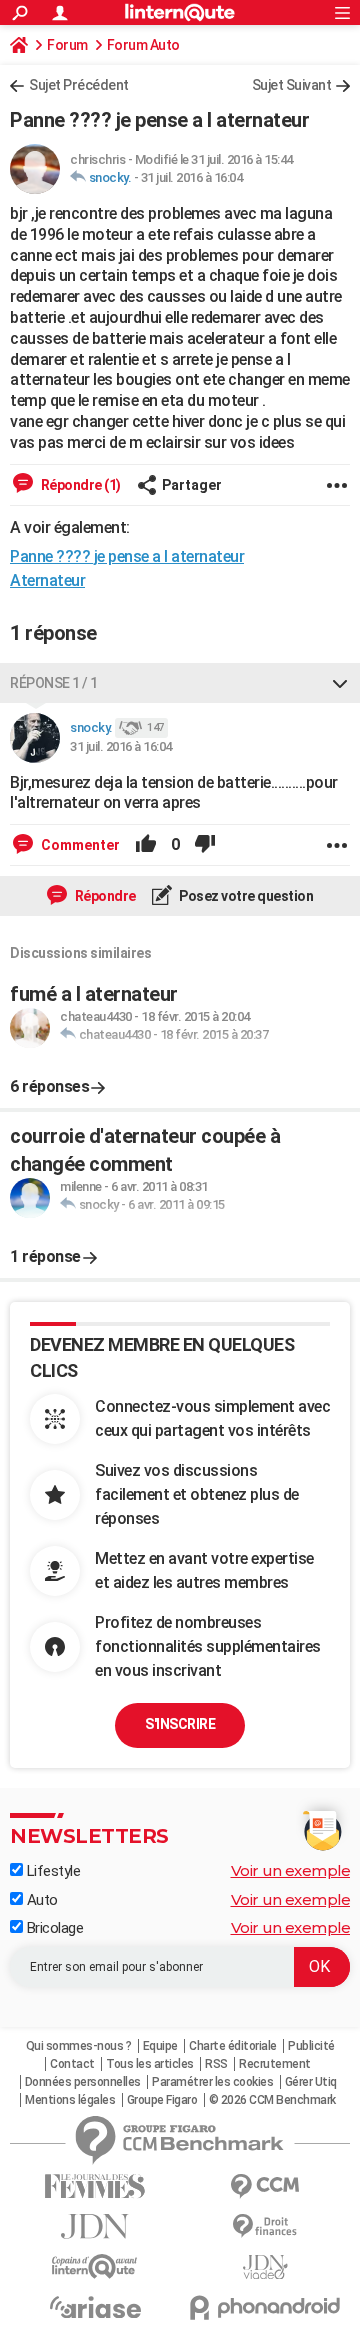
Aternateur (47, 580)
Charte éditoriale (233, 2046)
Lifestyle (51, 1871)
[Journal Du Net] (95, 2226)
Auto (40, 1900)
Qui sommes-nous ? (79, 2046)
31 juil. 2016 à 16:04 (192, 177)
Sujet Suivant (292, 85)
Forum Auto (143, 45)
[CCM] (265, 2186)
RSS (216, 2064)
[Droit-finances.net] (265, 2226)
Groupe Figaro (162, 2100)
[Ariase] (95, 2307)
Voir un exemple (291, 1870)
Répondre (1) (79, 485)
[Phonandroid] (265, 2307)
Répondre (104, 896)
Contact (72, 2064)
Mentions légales (70, 2100)
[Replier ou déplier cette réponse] (340, 683)
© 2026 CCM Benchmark (272, 2100)
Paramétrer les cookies (212, 2082)
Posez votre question (245, 896)
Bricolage (53, 1928)
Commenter (79, 845)
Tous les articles (150, 2064)
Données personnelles (83, 2082)
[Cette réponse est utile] (146, 845)
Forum (67, 45)
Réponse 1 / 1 (54, 683)
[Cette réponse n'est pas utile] (205, 845)
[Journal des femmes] (95, 2186)
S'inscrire (180, 1724)
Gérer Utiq (311, 2082)
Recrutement (275, 2064)
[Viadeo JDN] (265, 2267)
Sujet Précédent (79, 85)
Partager (192, 485)
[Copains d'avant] (95, 2266)
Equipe (160, 2046)
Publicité (311, 2046)
